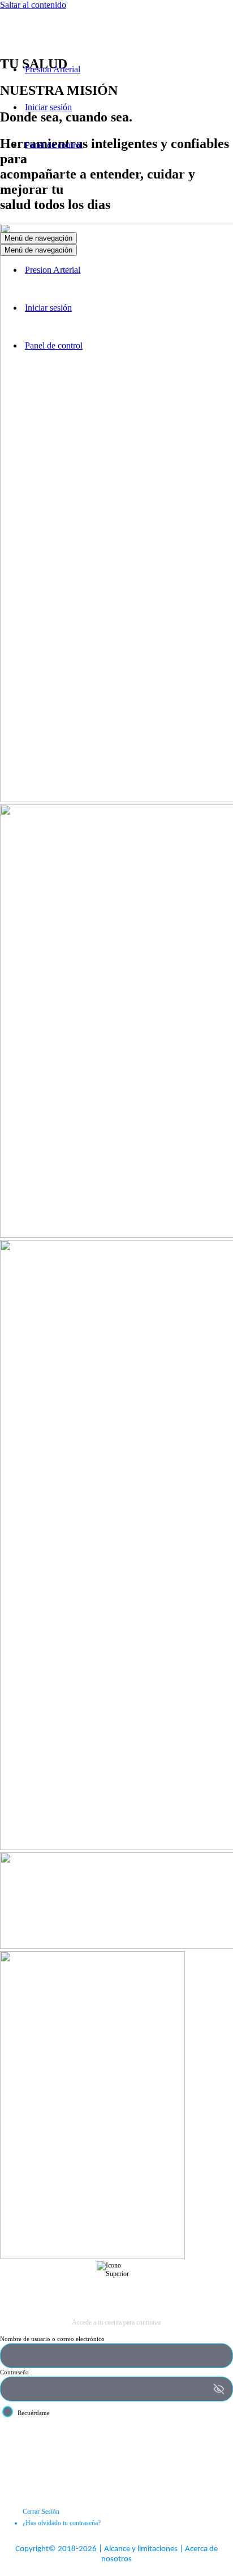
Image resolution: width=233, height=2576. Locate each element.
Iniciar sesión (48, 107)
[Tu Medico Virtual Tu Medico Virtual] (57, 50)
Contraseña (14, 2372)
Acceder (116, 2440)
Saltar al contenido (33, 5)
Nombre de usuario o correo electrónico (52, 2339)
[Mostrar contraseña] (219, 2389)
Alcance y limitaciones (141, 2549)
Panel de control (54, 145)
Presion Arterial (53, 69)
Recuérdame (34, 2413)
